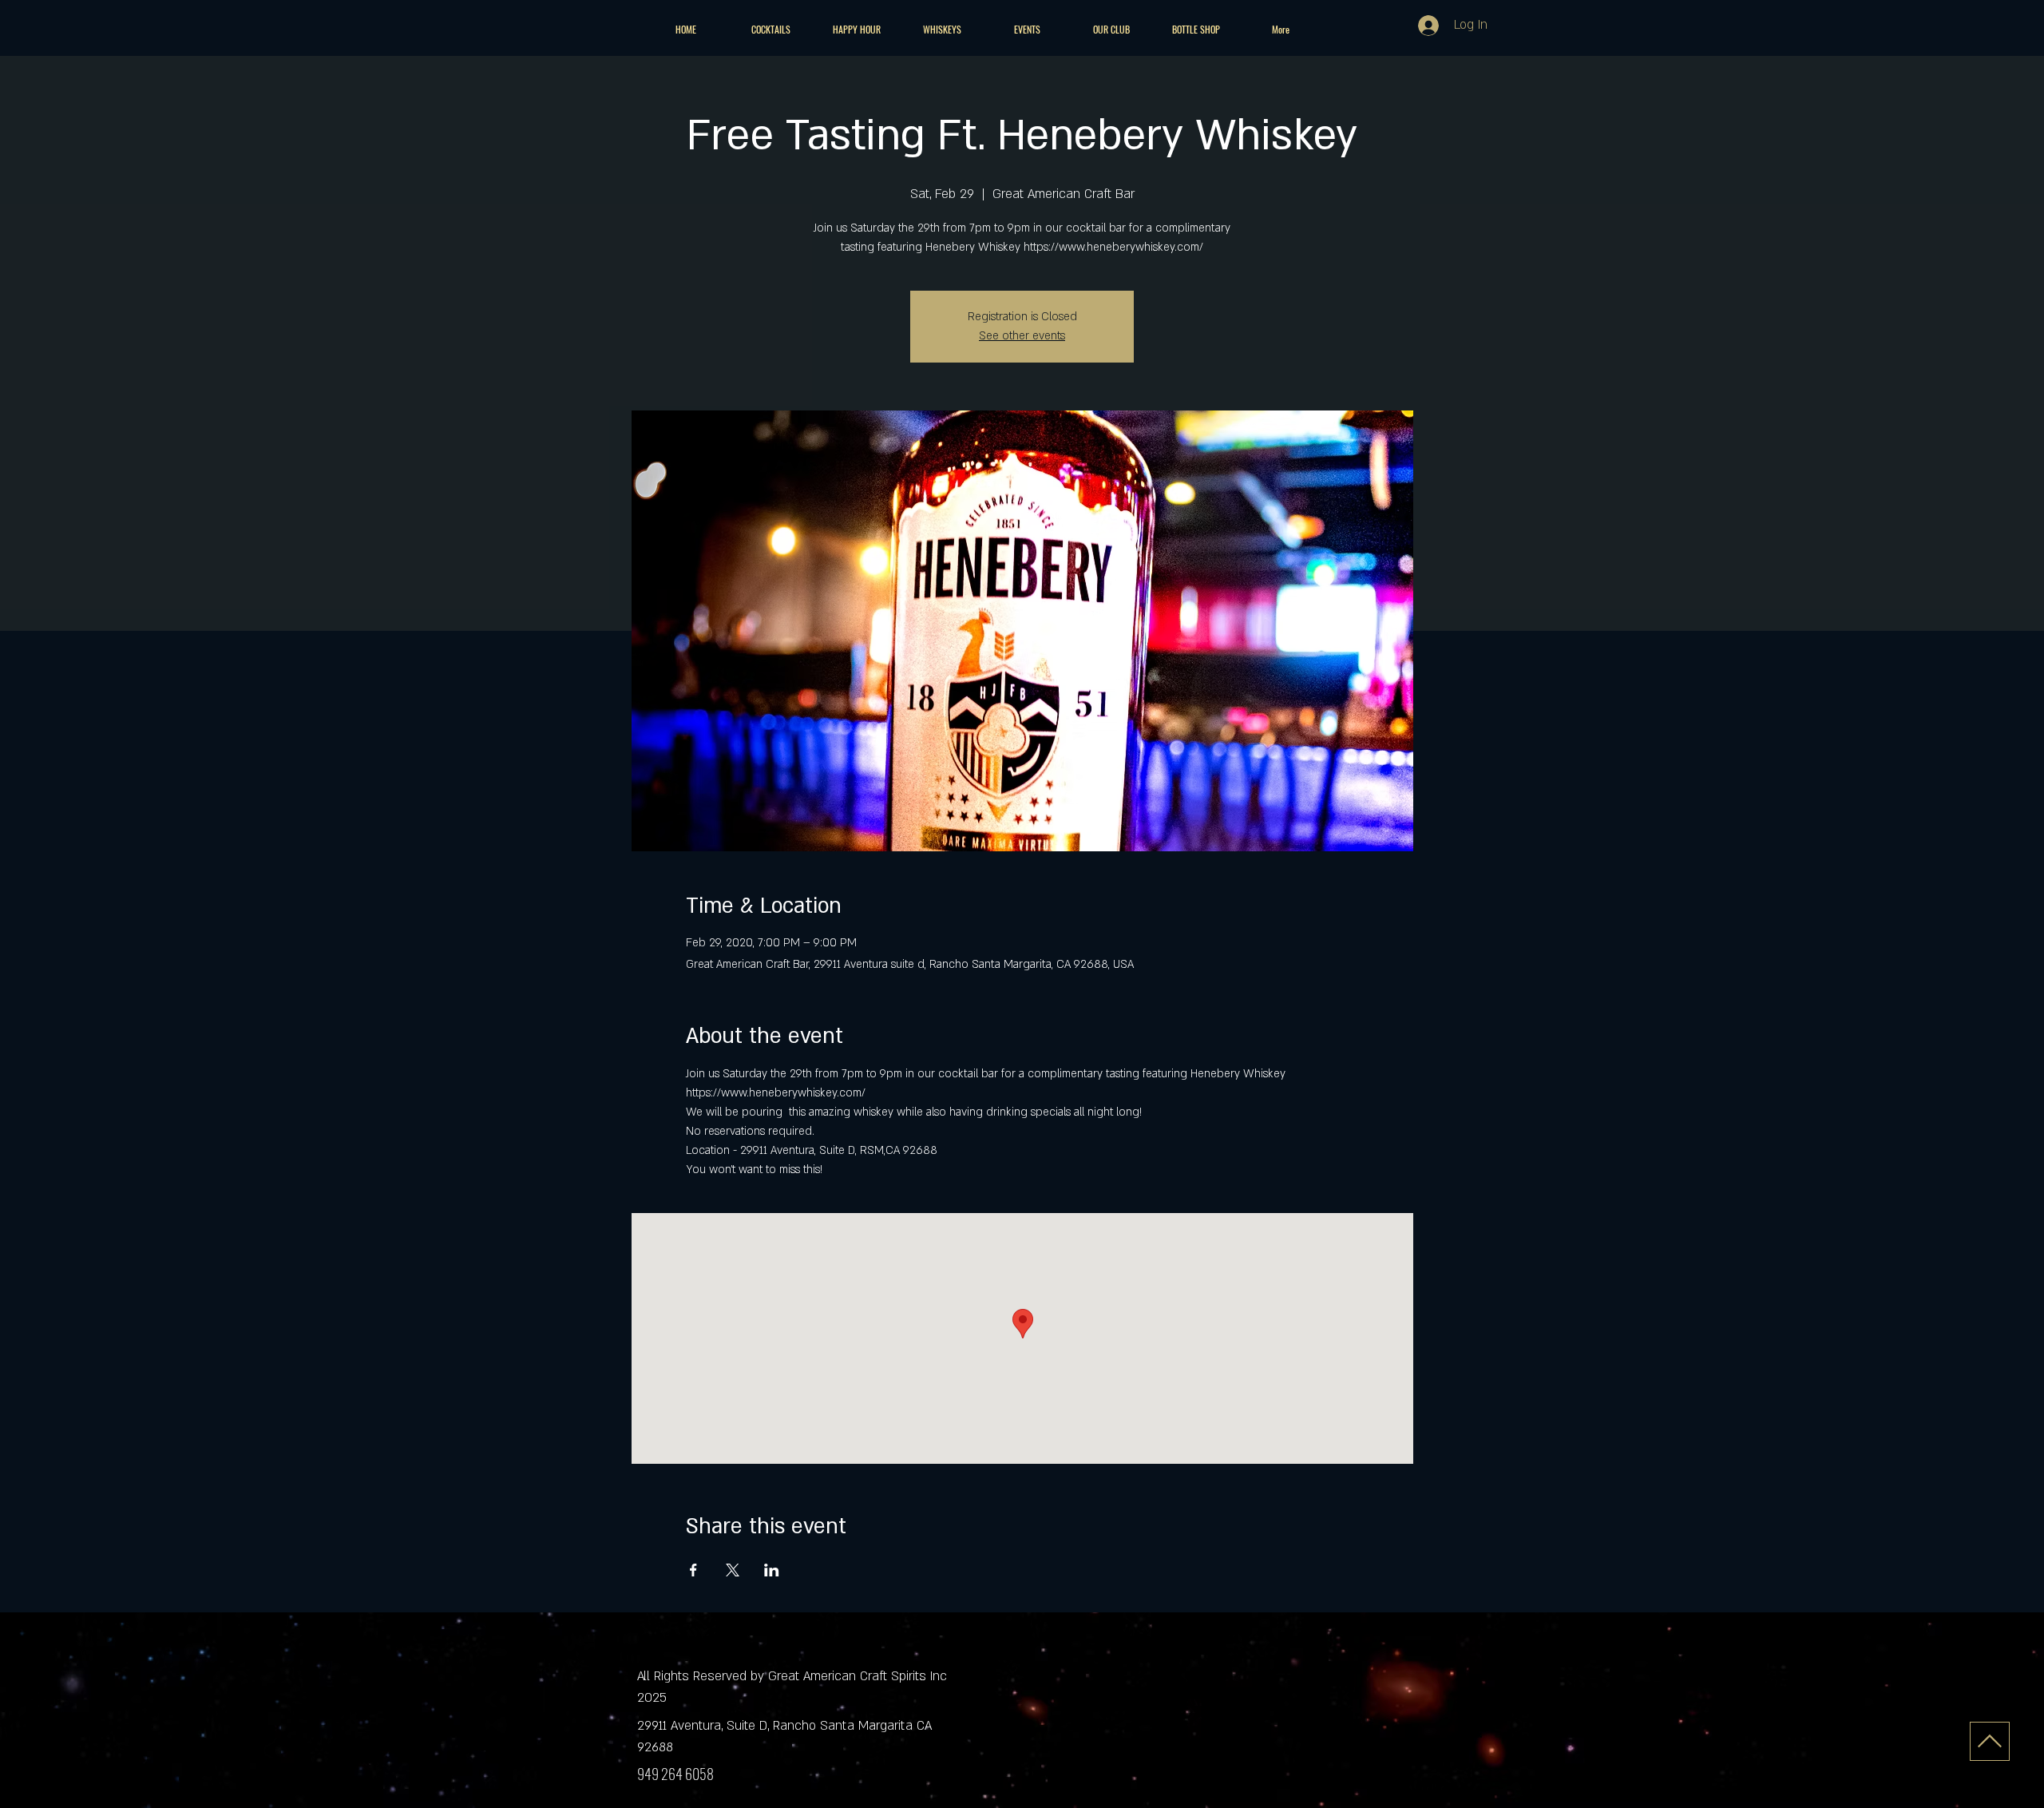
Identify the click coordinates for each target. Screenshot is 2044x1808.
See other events (1022, 336)
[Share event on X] (733, 1570)
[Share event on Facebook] (693, 1570)
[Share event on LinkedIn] (772, 1570)
